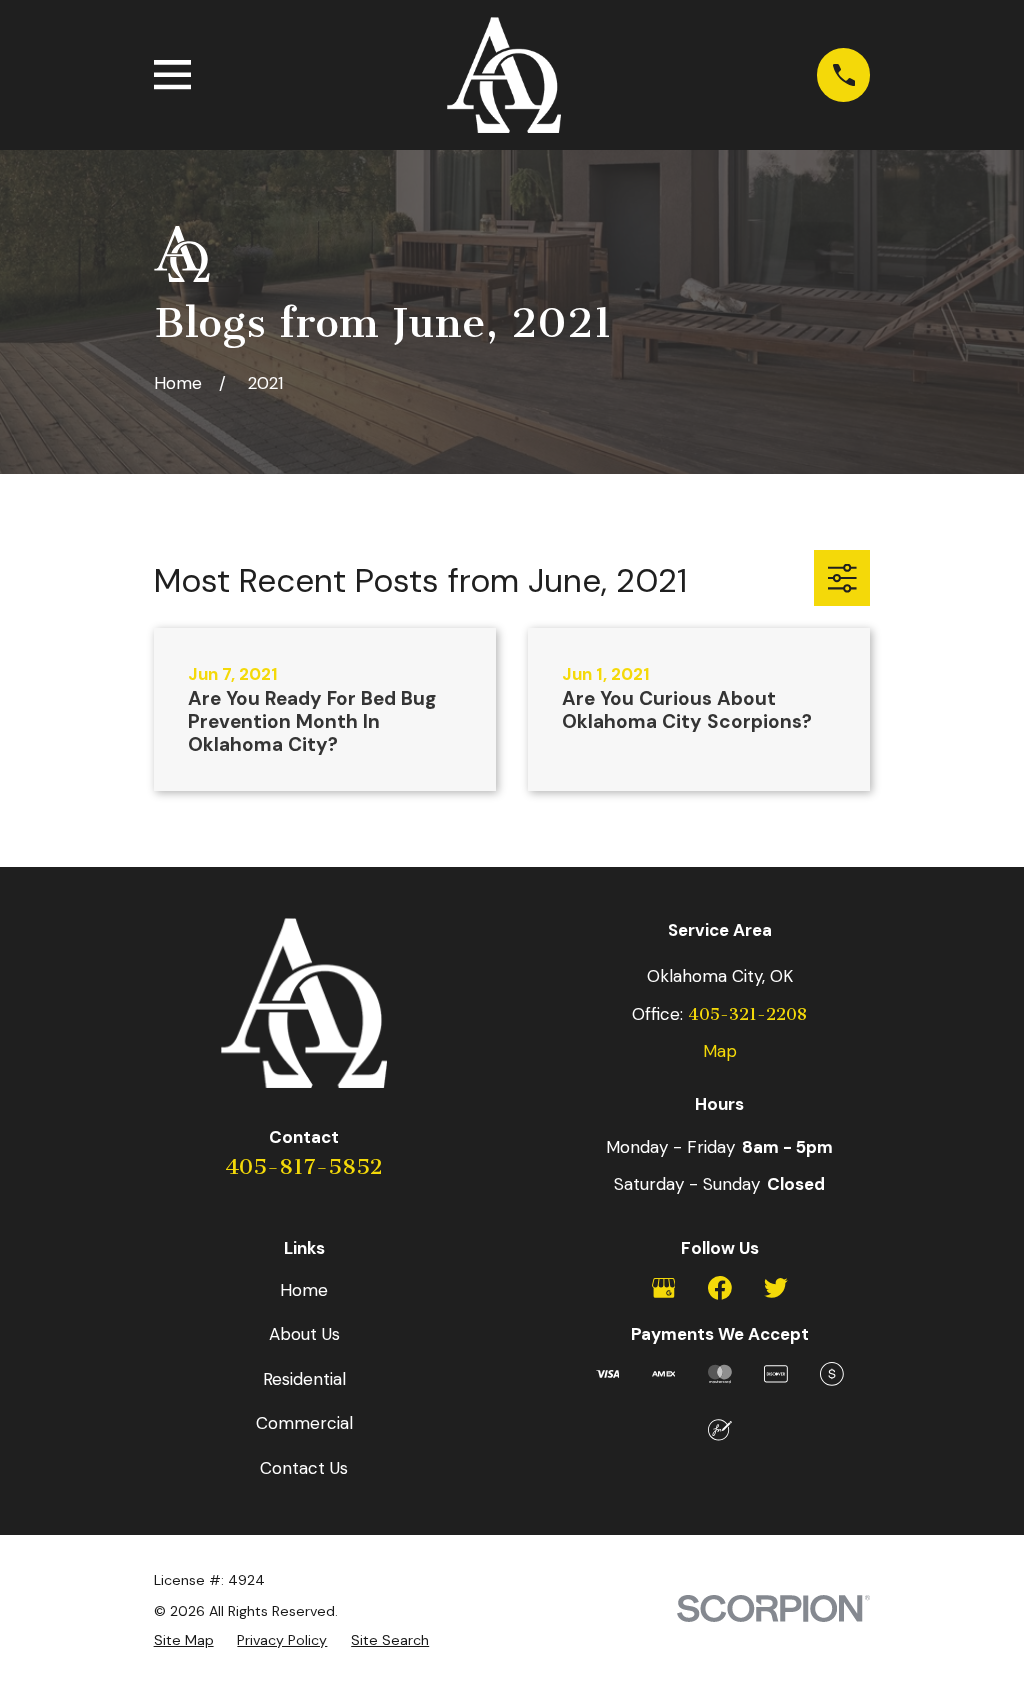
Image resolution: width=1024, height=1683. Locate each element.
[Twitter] (776, 1288)
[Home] (503, 75)
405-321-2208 (747, 1014)
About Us (304, 1334)
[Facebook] (720, 1288)
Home (304, 1290)
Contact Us (304, 1468)
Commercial (304, 1423)
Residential (304, 1379)
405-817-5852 (304, 1167)
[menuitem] (184, 1640)
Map (720, 1051)
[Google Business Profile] (664, 1288)
